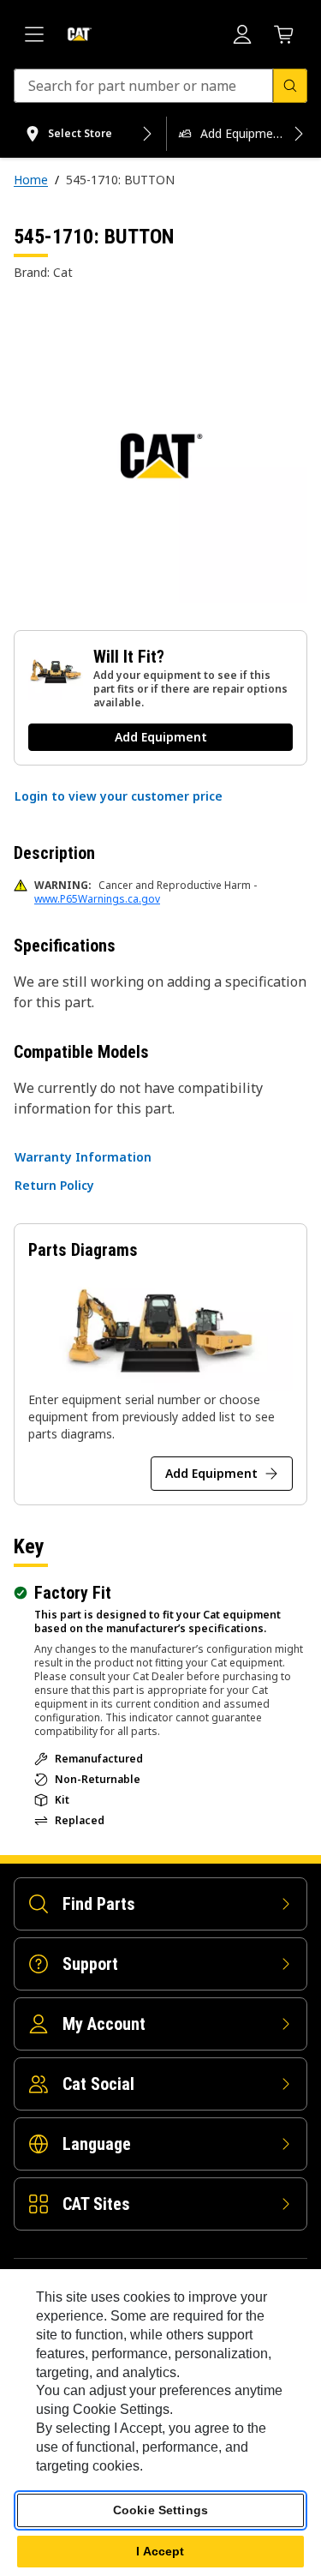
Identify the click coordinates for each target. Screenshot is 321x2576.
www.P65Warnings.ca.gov (97, 899)
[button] (119, 796)
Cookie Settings (160, 2510)
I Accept (160, 2551)
